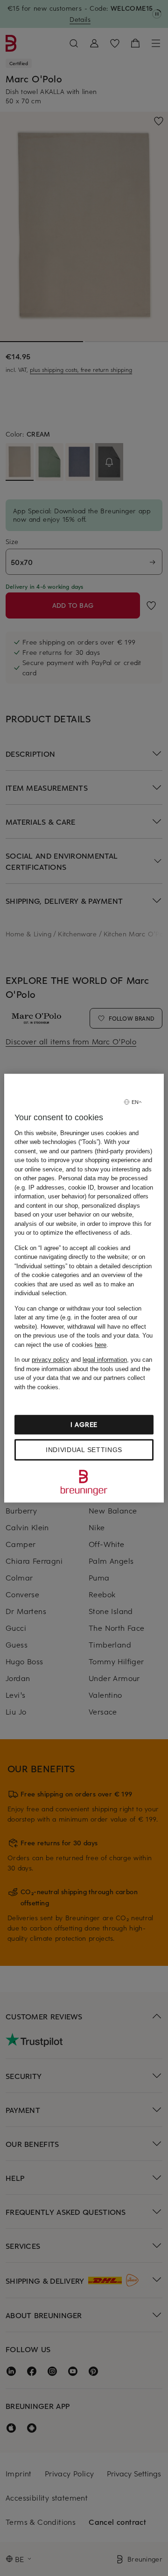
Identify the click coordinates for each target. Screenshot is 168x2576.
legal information (105, 1360)
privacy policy (50, 1360)
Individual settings (84, 1450)
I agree (84, 1424)
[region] (84, 1288)
